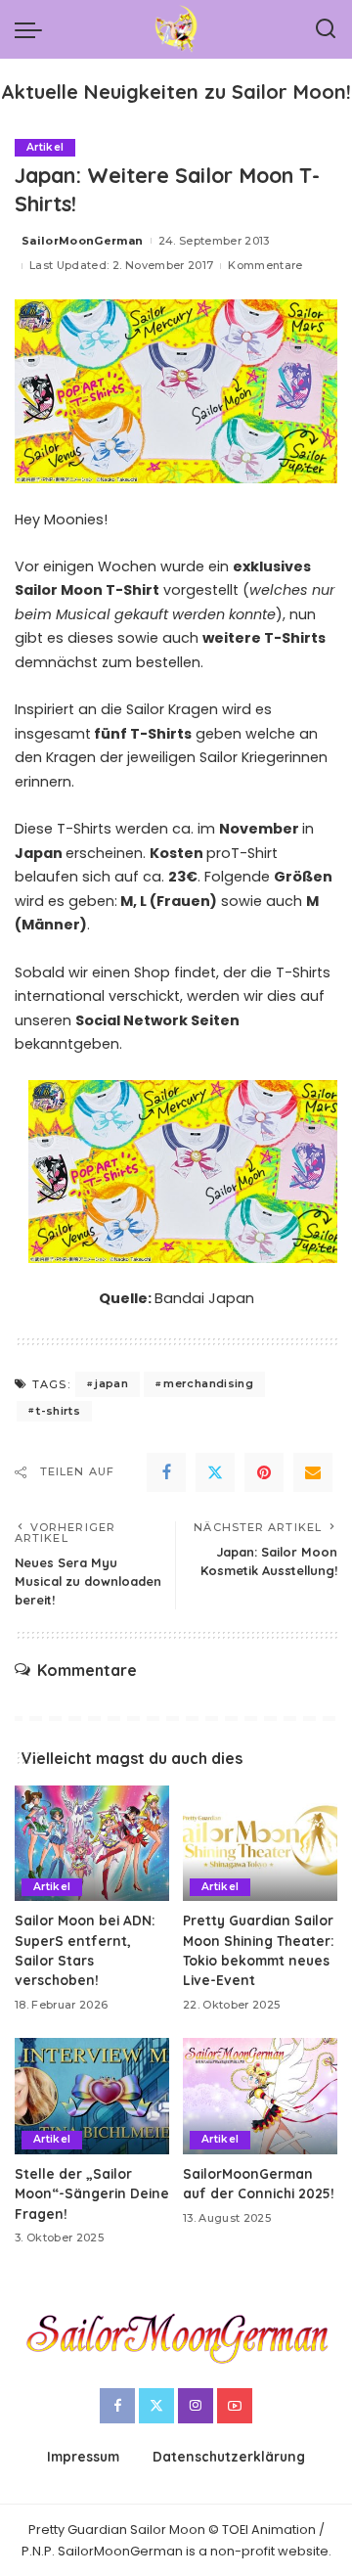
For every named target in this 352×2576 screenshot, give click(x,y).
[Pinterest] (264, 1472)
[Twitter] (215, 1472)
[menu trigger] (33, 29)
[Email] (313, 1472)
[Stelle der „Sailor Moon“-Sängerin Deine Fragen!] (92, 2096)
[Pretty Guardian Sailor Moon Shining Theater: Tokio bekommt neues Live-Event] (260, 1844)
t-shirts (58, 1411)
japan (111, 1383)
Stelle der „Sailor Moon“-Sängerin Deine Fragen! (92, 2193)
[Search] (326, 29)
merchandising (208, 1383)
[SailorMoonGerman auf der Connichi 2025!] (260, 2096)
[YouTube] (235, 2406)
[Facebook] (166, 1472)
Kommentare (265, 265)
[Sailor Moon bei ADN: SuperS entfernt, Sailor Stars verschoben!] (92, 1844)
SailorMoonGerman (83, 241)
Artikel (45, 147)
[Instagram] (196, 2406)
